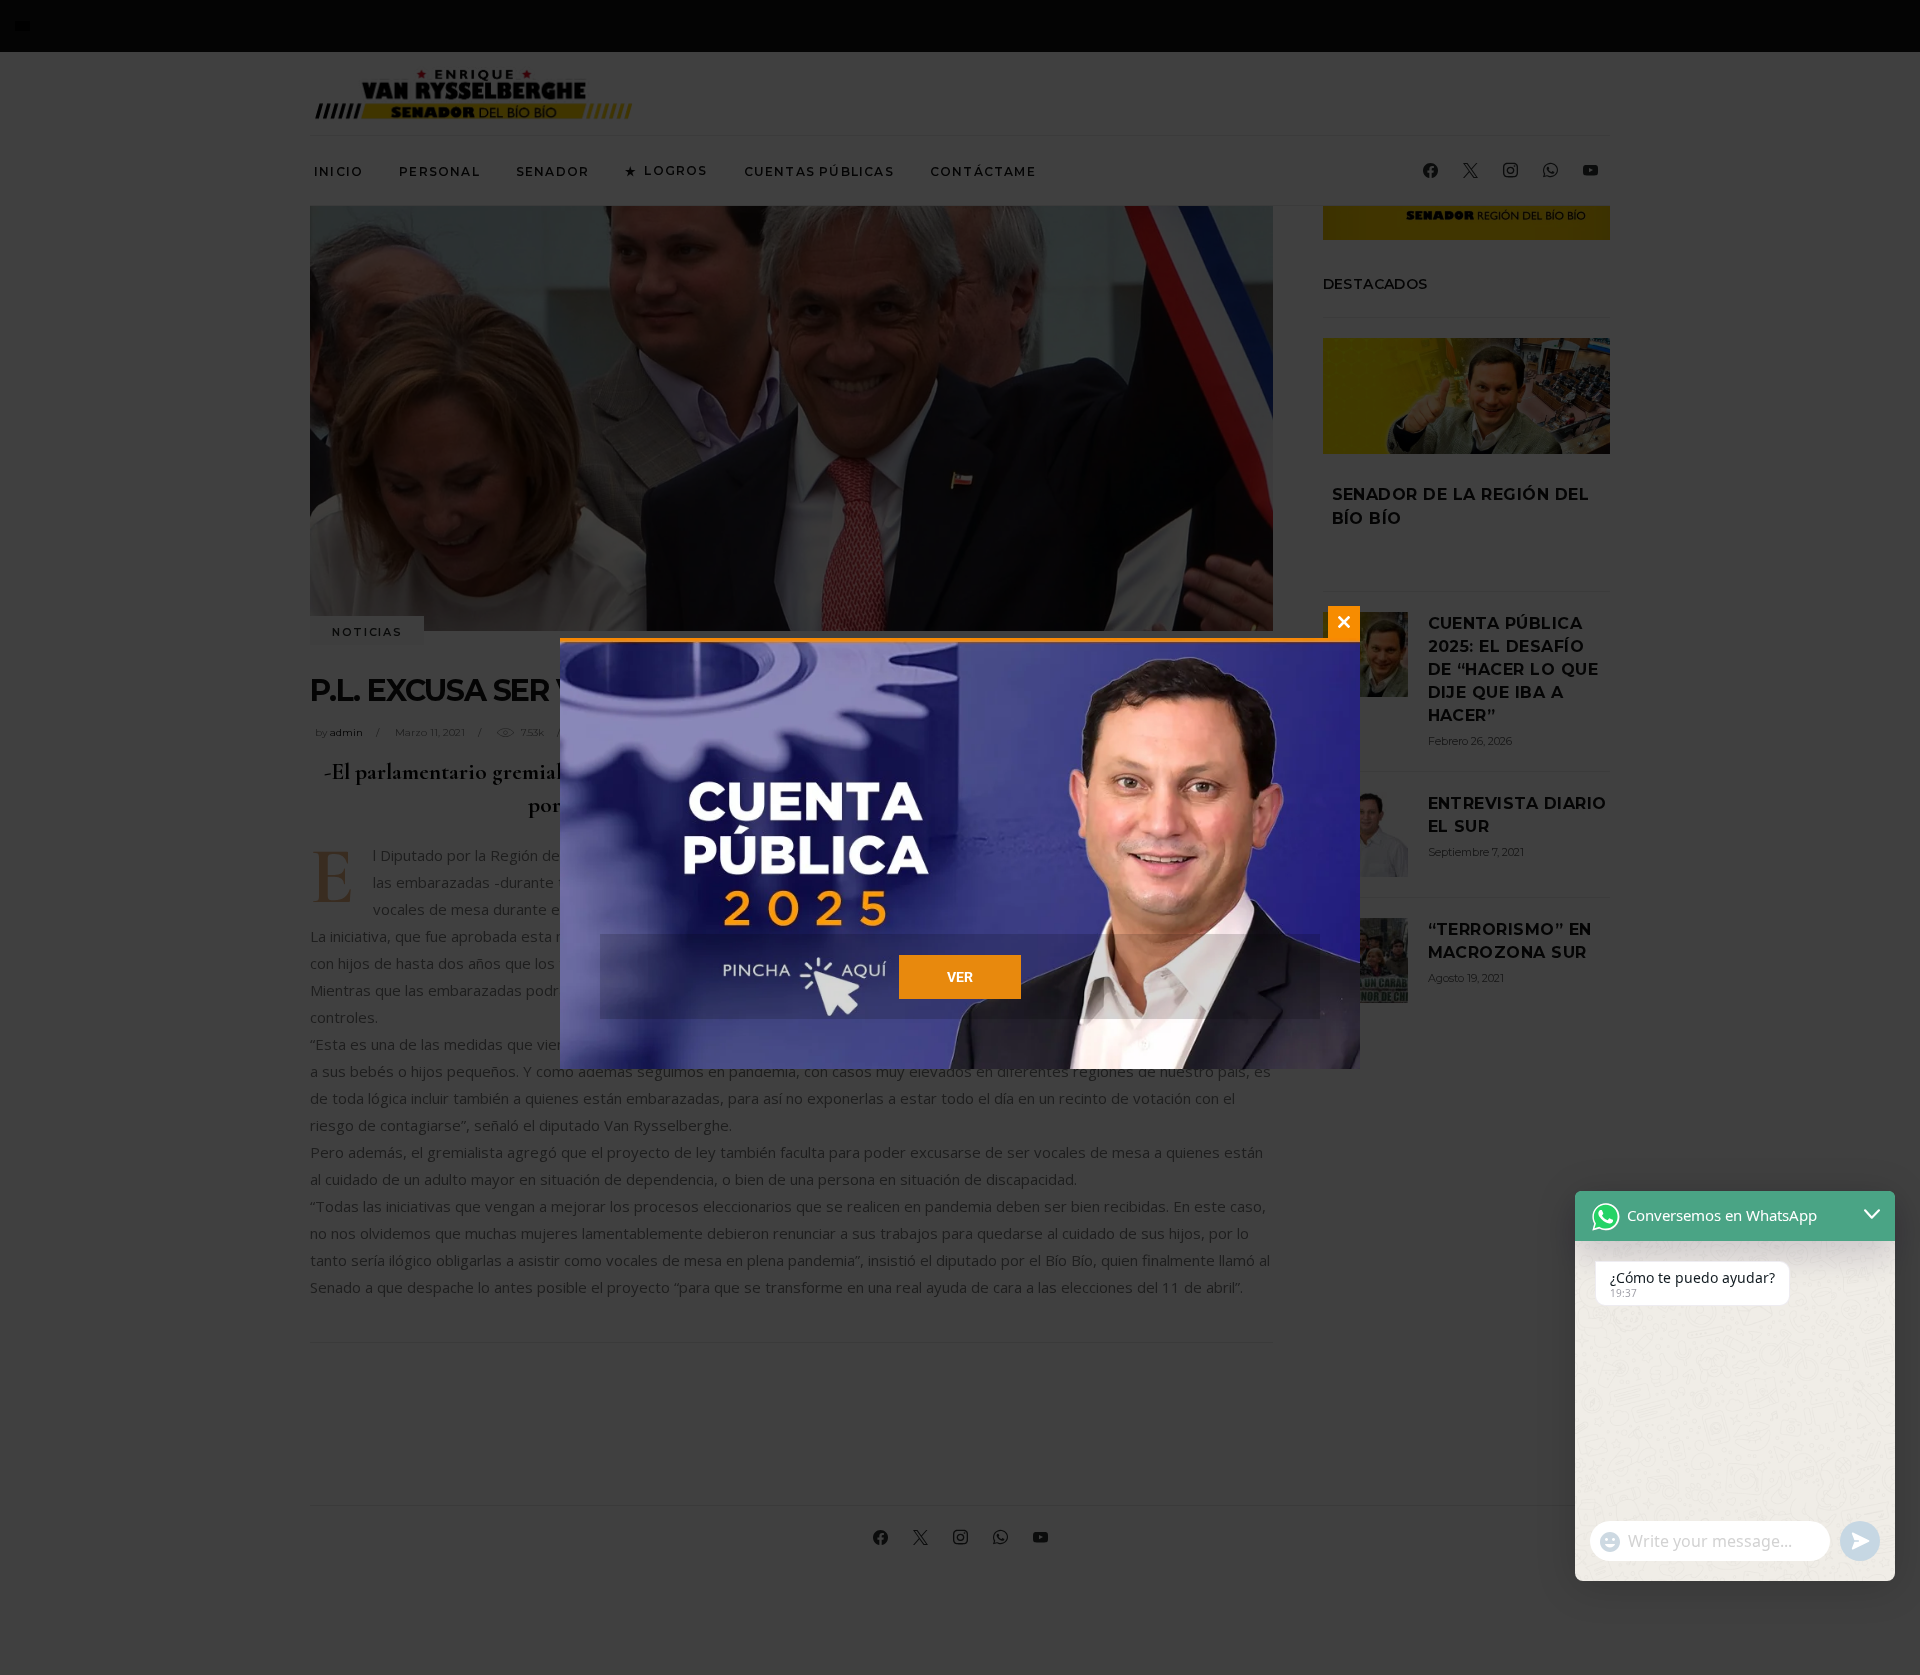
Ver (960, 977)
